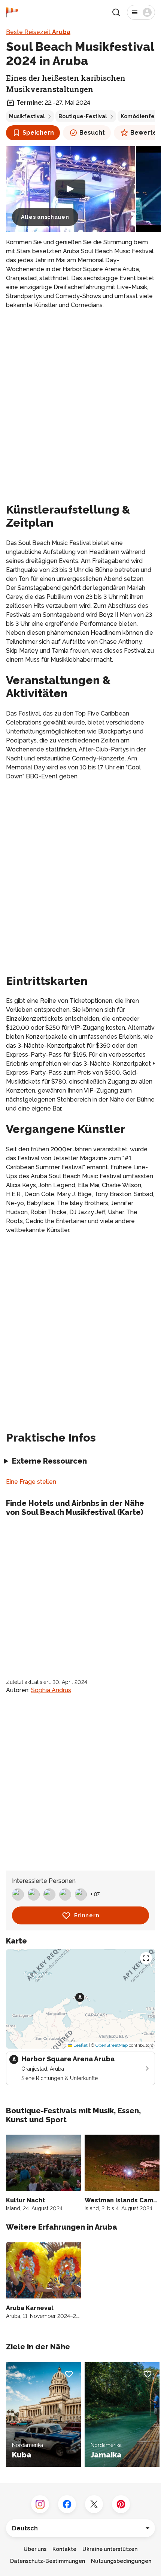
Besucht (92, 133)
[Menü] (141, 12)
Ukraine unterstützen (110, 2549)
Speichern (38, 133)
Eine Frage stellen (31, 1482)
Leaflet (80, 2045)
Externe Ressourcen (49, 1461)
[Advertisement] (80, 399)
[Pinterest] (121, 2504)
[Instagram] (40, 2504)
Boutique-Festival (83, 116)
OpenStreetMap (112, 2045)
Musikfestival (27, 116)
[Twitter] (94, 2504)
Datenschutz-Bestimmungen (48, 2561)
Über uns (35, 2549)
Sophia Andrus (51, 1690)
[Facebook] (67, 2504)
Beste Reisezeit (38, 32)
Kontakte (64, 2549)
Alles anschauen (45, 217)
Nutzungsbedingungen (121, 2561)
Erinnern (87, 1915)
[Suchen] (116, 12)
